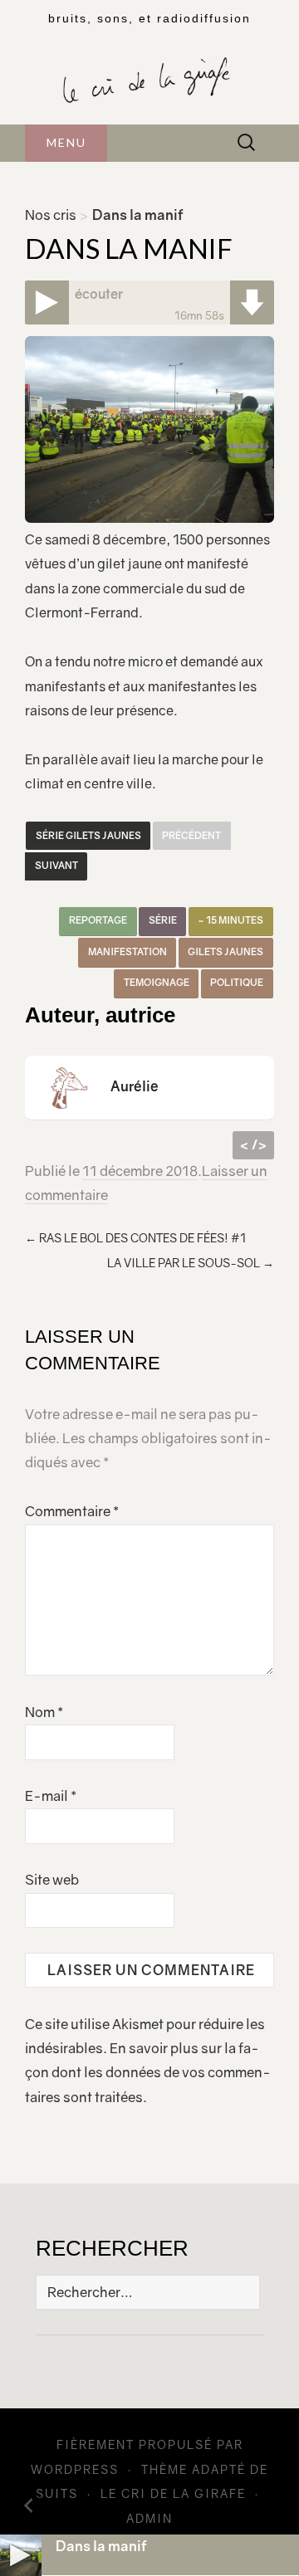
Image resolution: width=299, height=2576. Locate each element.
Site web (52, 1880)
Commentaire (72, 1511)
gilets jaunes (225, 952)
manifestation (127, 952)
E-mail (51, 1796)
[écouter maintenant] (47, 302)
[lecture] (21, 2555)
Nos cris (51, 215)
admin (149, 2518)
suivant (56, 866)
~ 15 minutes (230, 920)
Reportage (98, 920)
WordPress (75, 2469)
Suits (57, 2493)
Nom (44, 1712)
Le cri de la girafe (173, 2493)
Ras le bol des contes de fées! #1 (135, 1238)
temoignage (157, 983)
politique (237, 983)
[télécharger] (252, 302)
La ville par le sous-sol (191, 1263)
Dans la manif (101, 2546)
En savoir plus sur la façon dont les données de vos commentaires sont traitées (148, 2073)
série (163, 920)
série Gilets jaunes (88, 836)
